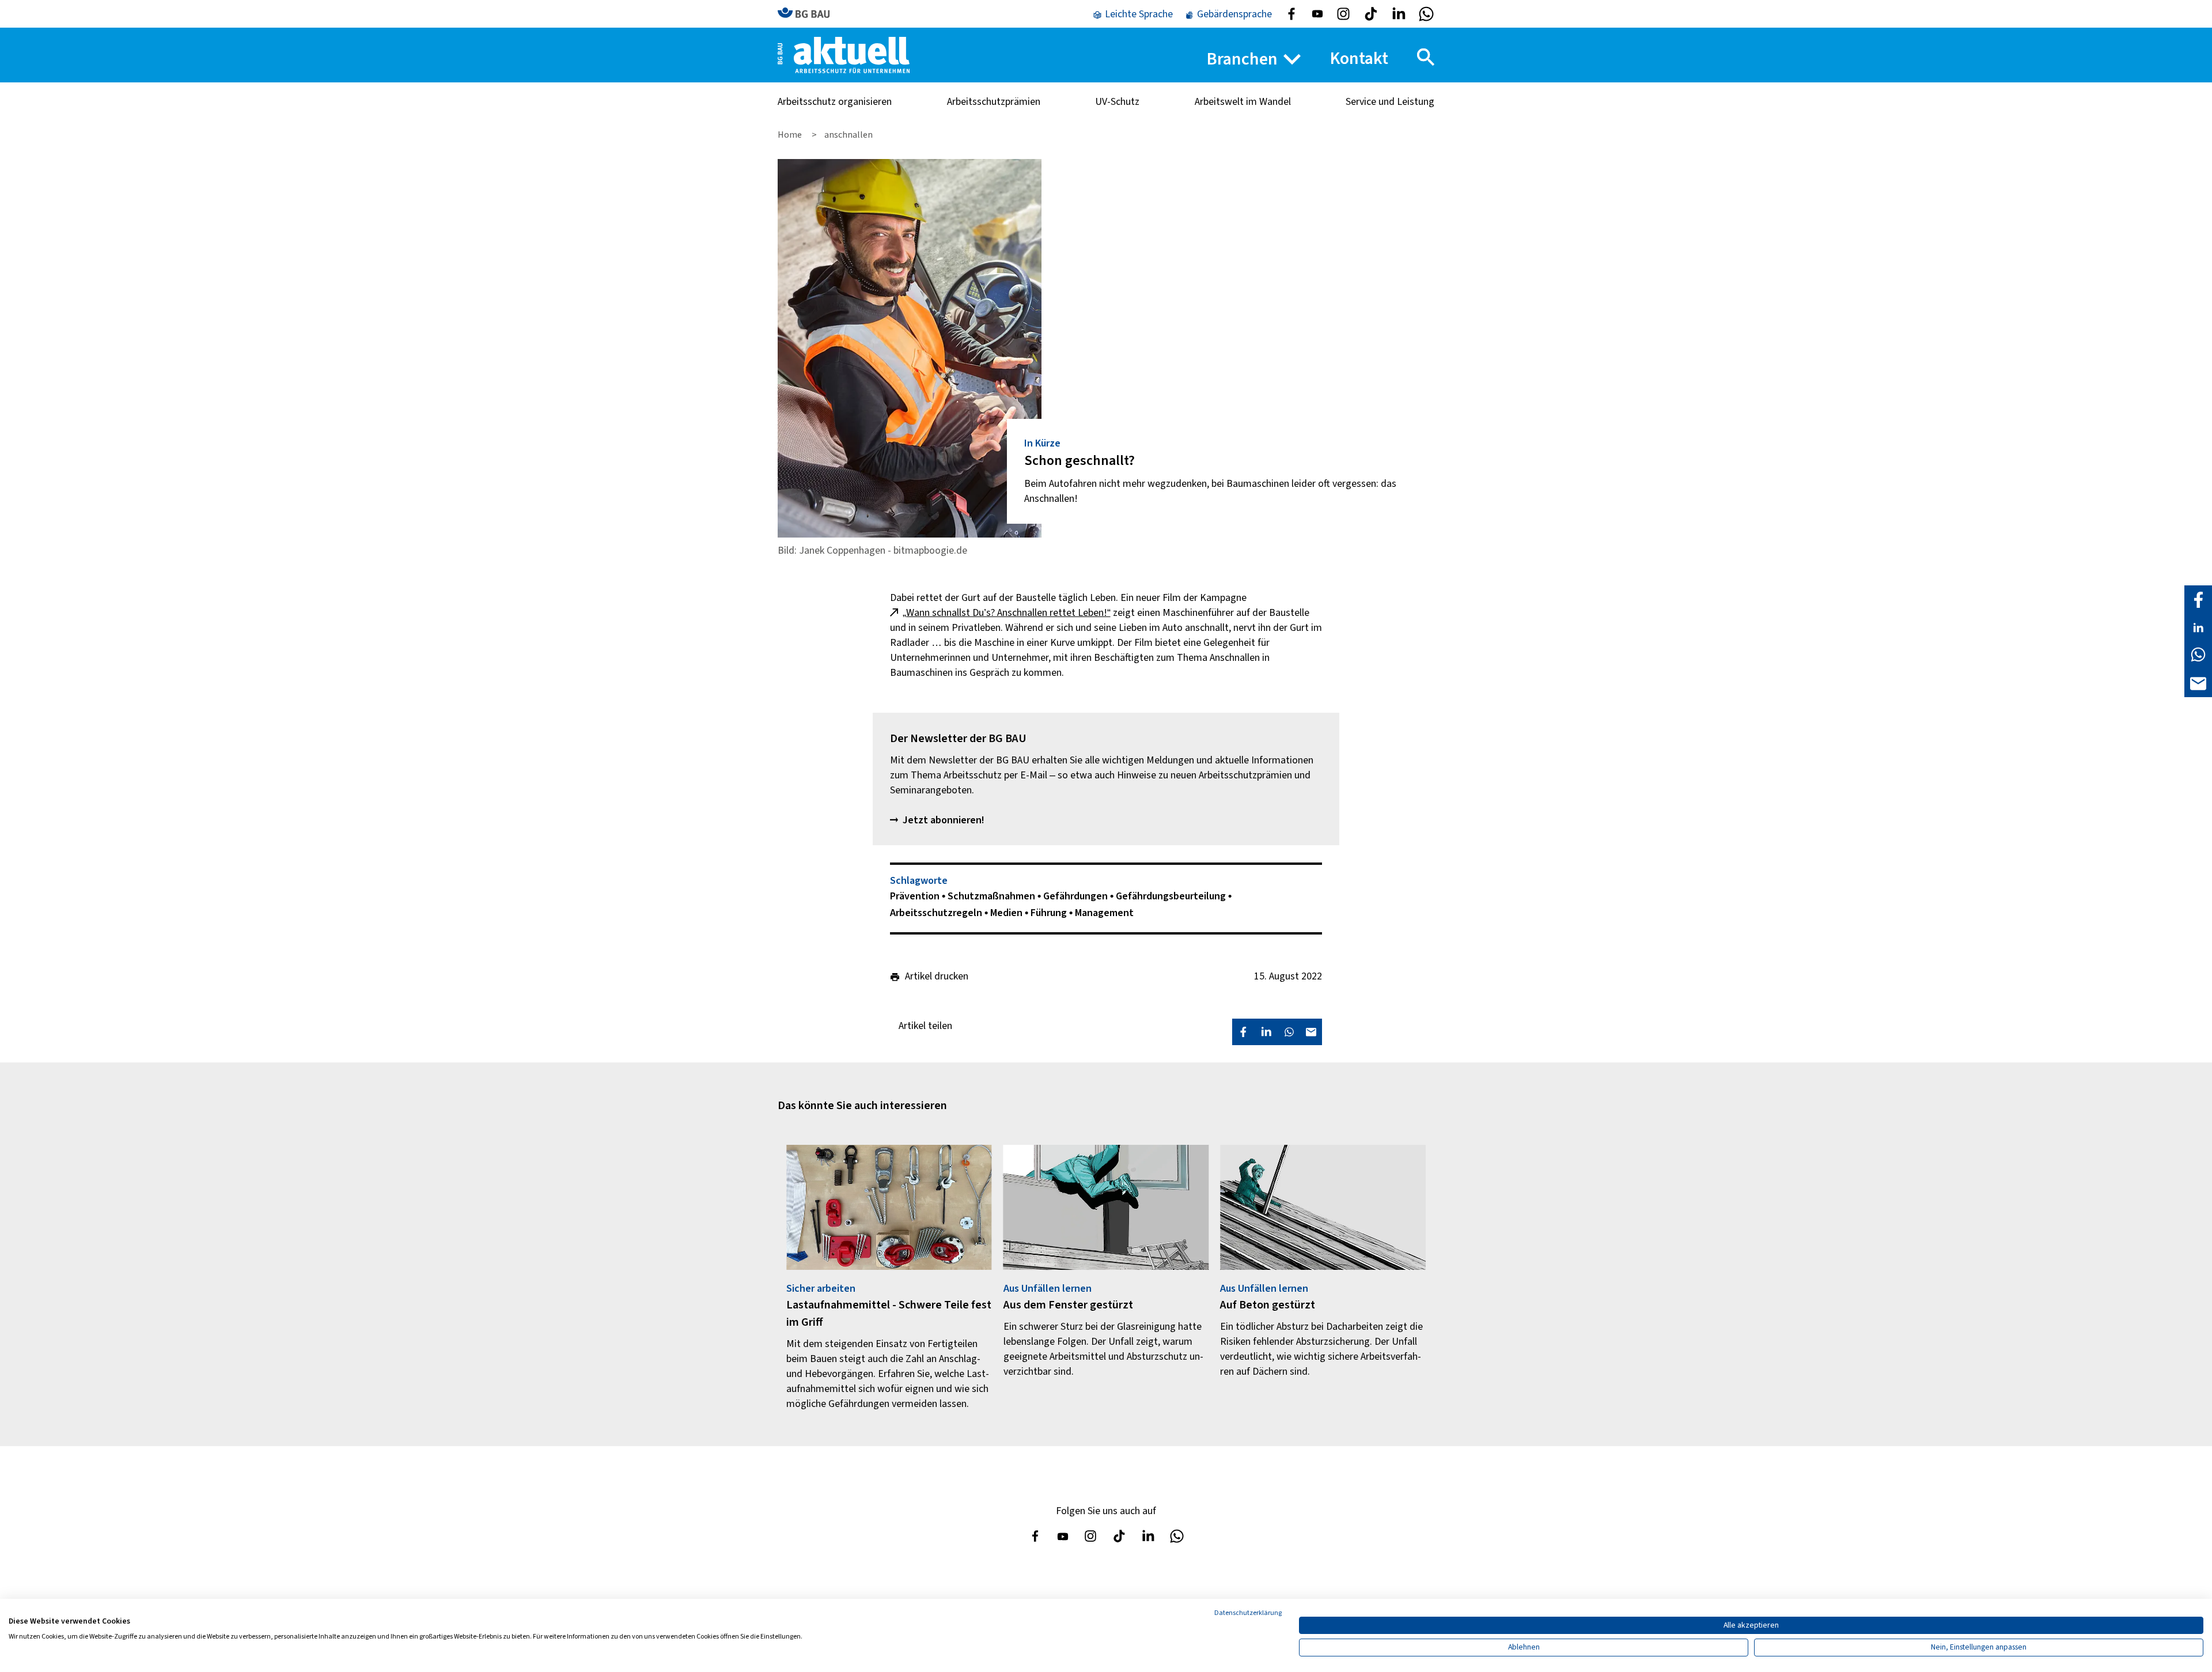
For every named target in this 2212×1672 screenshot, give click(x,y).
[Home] (844, 54)
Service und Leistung (1390, 102)
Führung (1050, 913)
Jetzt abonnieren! (944, 820)
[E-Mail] (2198, 682)
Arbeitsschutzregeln (937, 913)
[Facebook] (2198, 599)
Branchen (1242, 59)
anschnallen (849, 135)
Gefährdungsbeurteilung (1172, 896)
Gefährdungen (1077, 896)
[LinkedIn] (2198, 627)
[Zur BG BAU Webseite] (809, 14)
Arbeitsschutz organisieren (835, 102)
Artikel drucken (937, 977)
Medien (1007, 913)
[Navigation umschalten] (1426, 57)
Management (1104, 913)
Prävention (916, 896)
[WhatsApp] (2198, 654)
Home (791, 135)
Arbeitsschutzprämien (994, 102)
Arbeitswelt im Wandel (1243, 102)
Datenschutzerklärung (1248, 1613)
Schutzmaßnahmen (993, 896)
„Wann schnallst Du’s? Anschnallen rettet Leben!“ (1007, 613)
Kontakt (1359, 58)
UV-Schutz (1117, 102)
